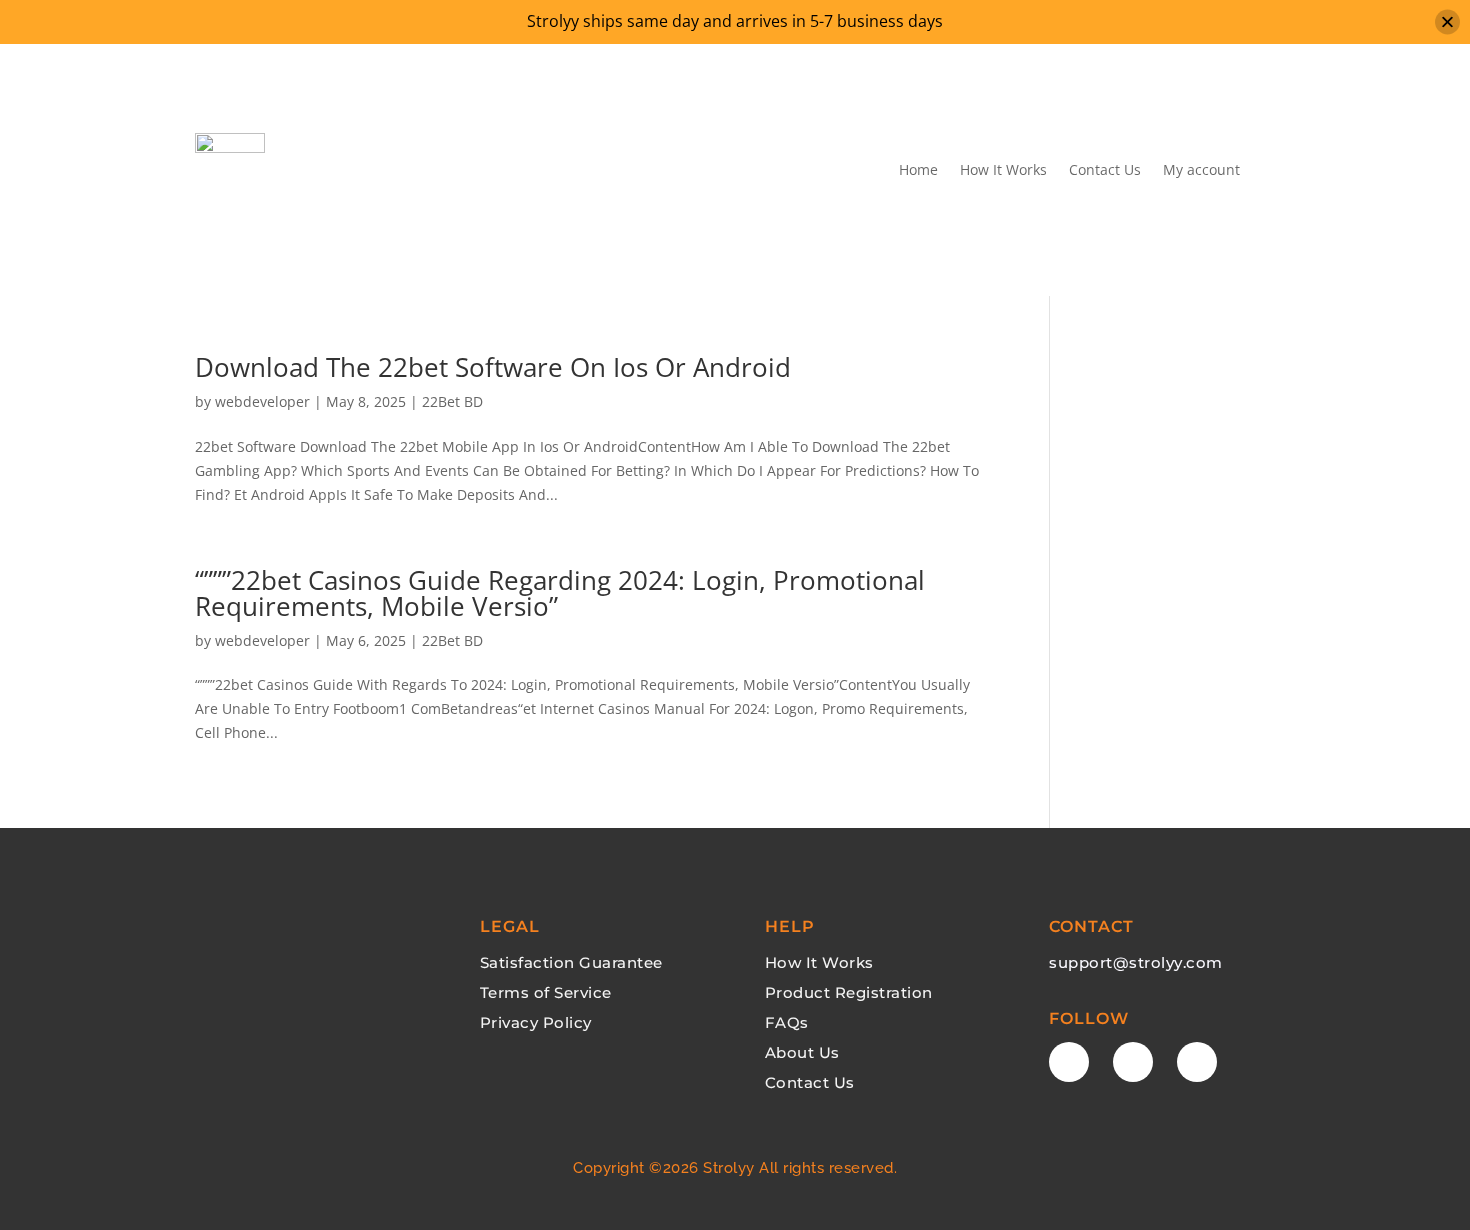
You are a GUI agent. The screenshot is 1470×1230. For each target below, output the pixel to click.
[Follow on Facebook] (1069, 1062)
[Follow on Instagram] (1197, 1062)
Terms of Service (546, 992)
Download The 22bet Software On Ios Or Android (493, 367)
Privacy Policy (536, 1022)
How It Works (1003, 169)
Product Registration (849, 992)
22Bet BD (452, 401)
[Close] (1447, 21)
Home (918, 169)
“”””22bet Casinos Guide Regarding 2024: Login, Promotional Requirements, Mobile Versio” (560, 593)
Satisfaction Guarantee (571, 962)
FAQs (787, 1022)
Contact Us (1105, 169)
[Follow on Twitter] (1133, 1062)
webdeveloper (262, 401)
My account (1201, 169)
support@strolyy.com (1136, 962)
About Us (802, 1052)
